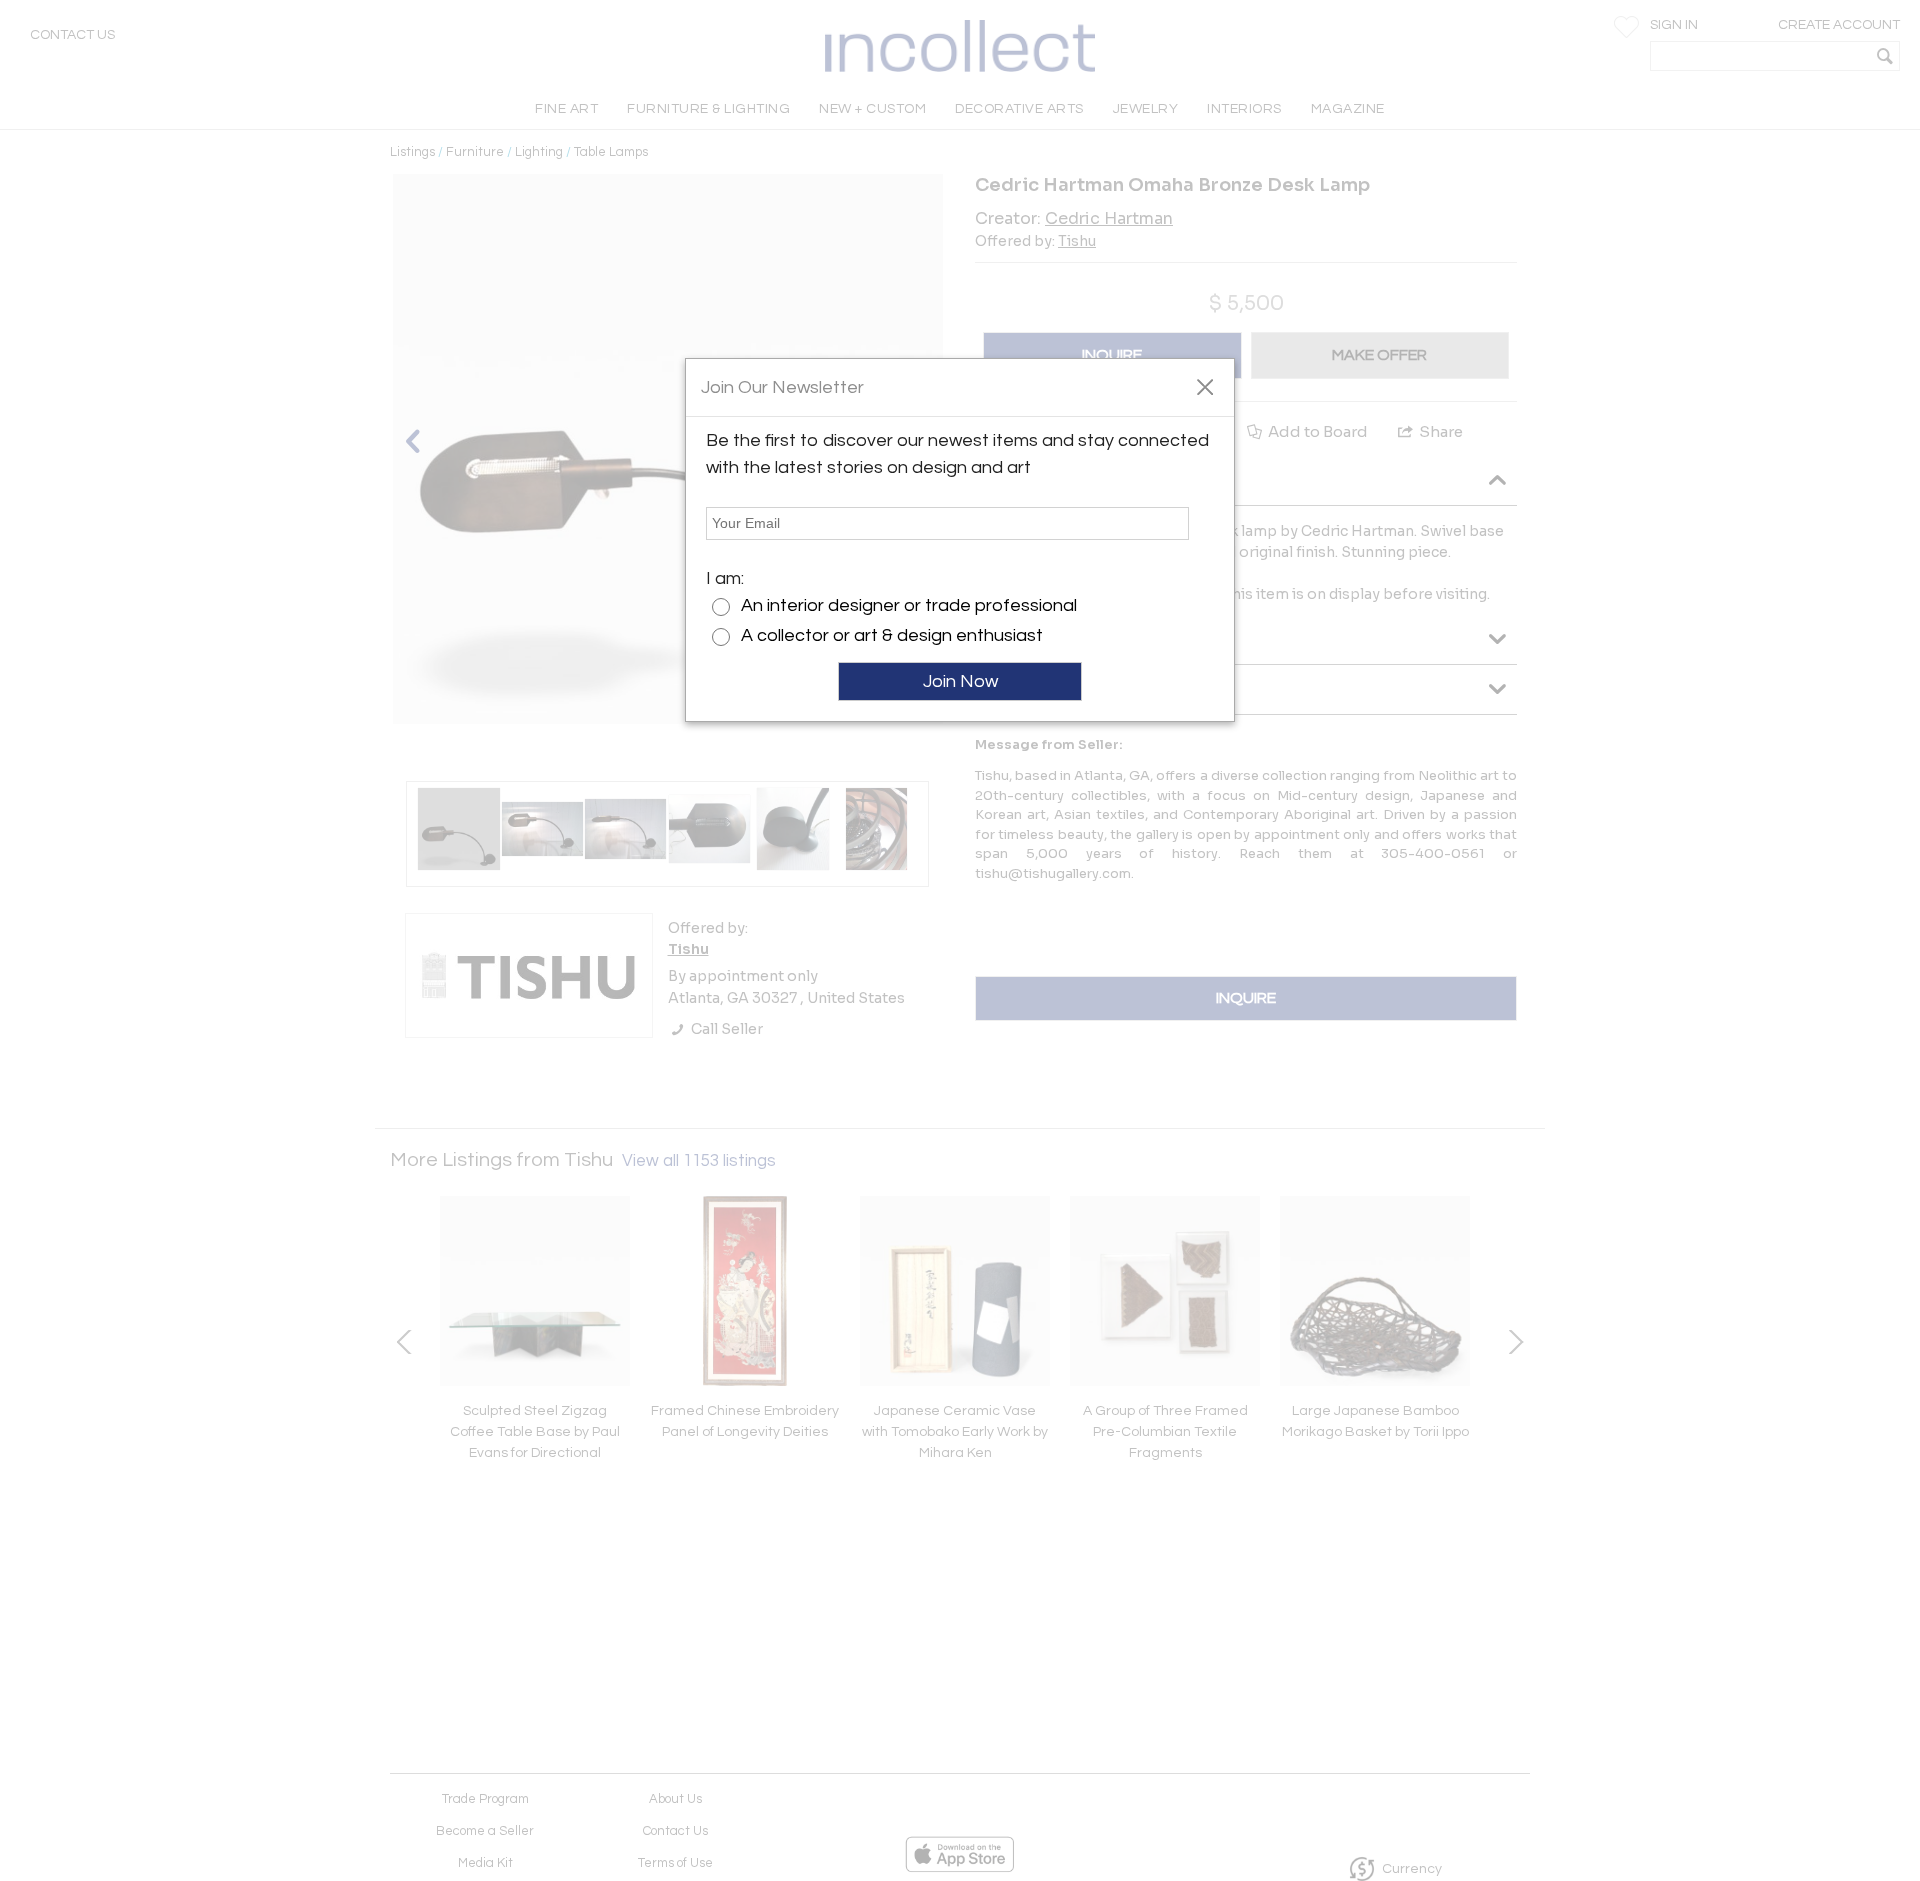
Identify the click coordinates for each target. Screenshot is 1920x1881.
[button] (1204, 386)
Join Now (960, 681)
